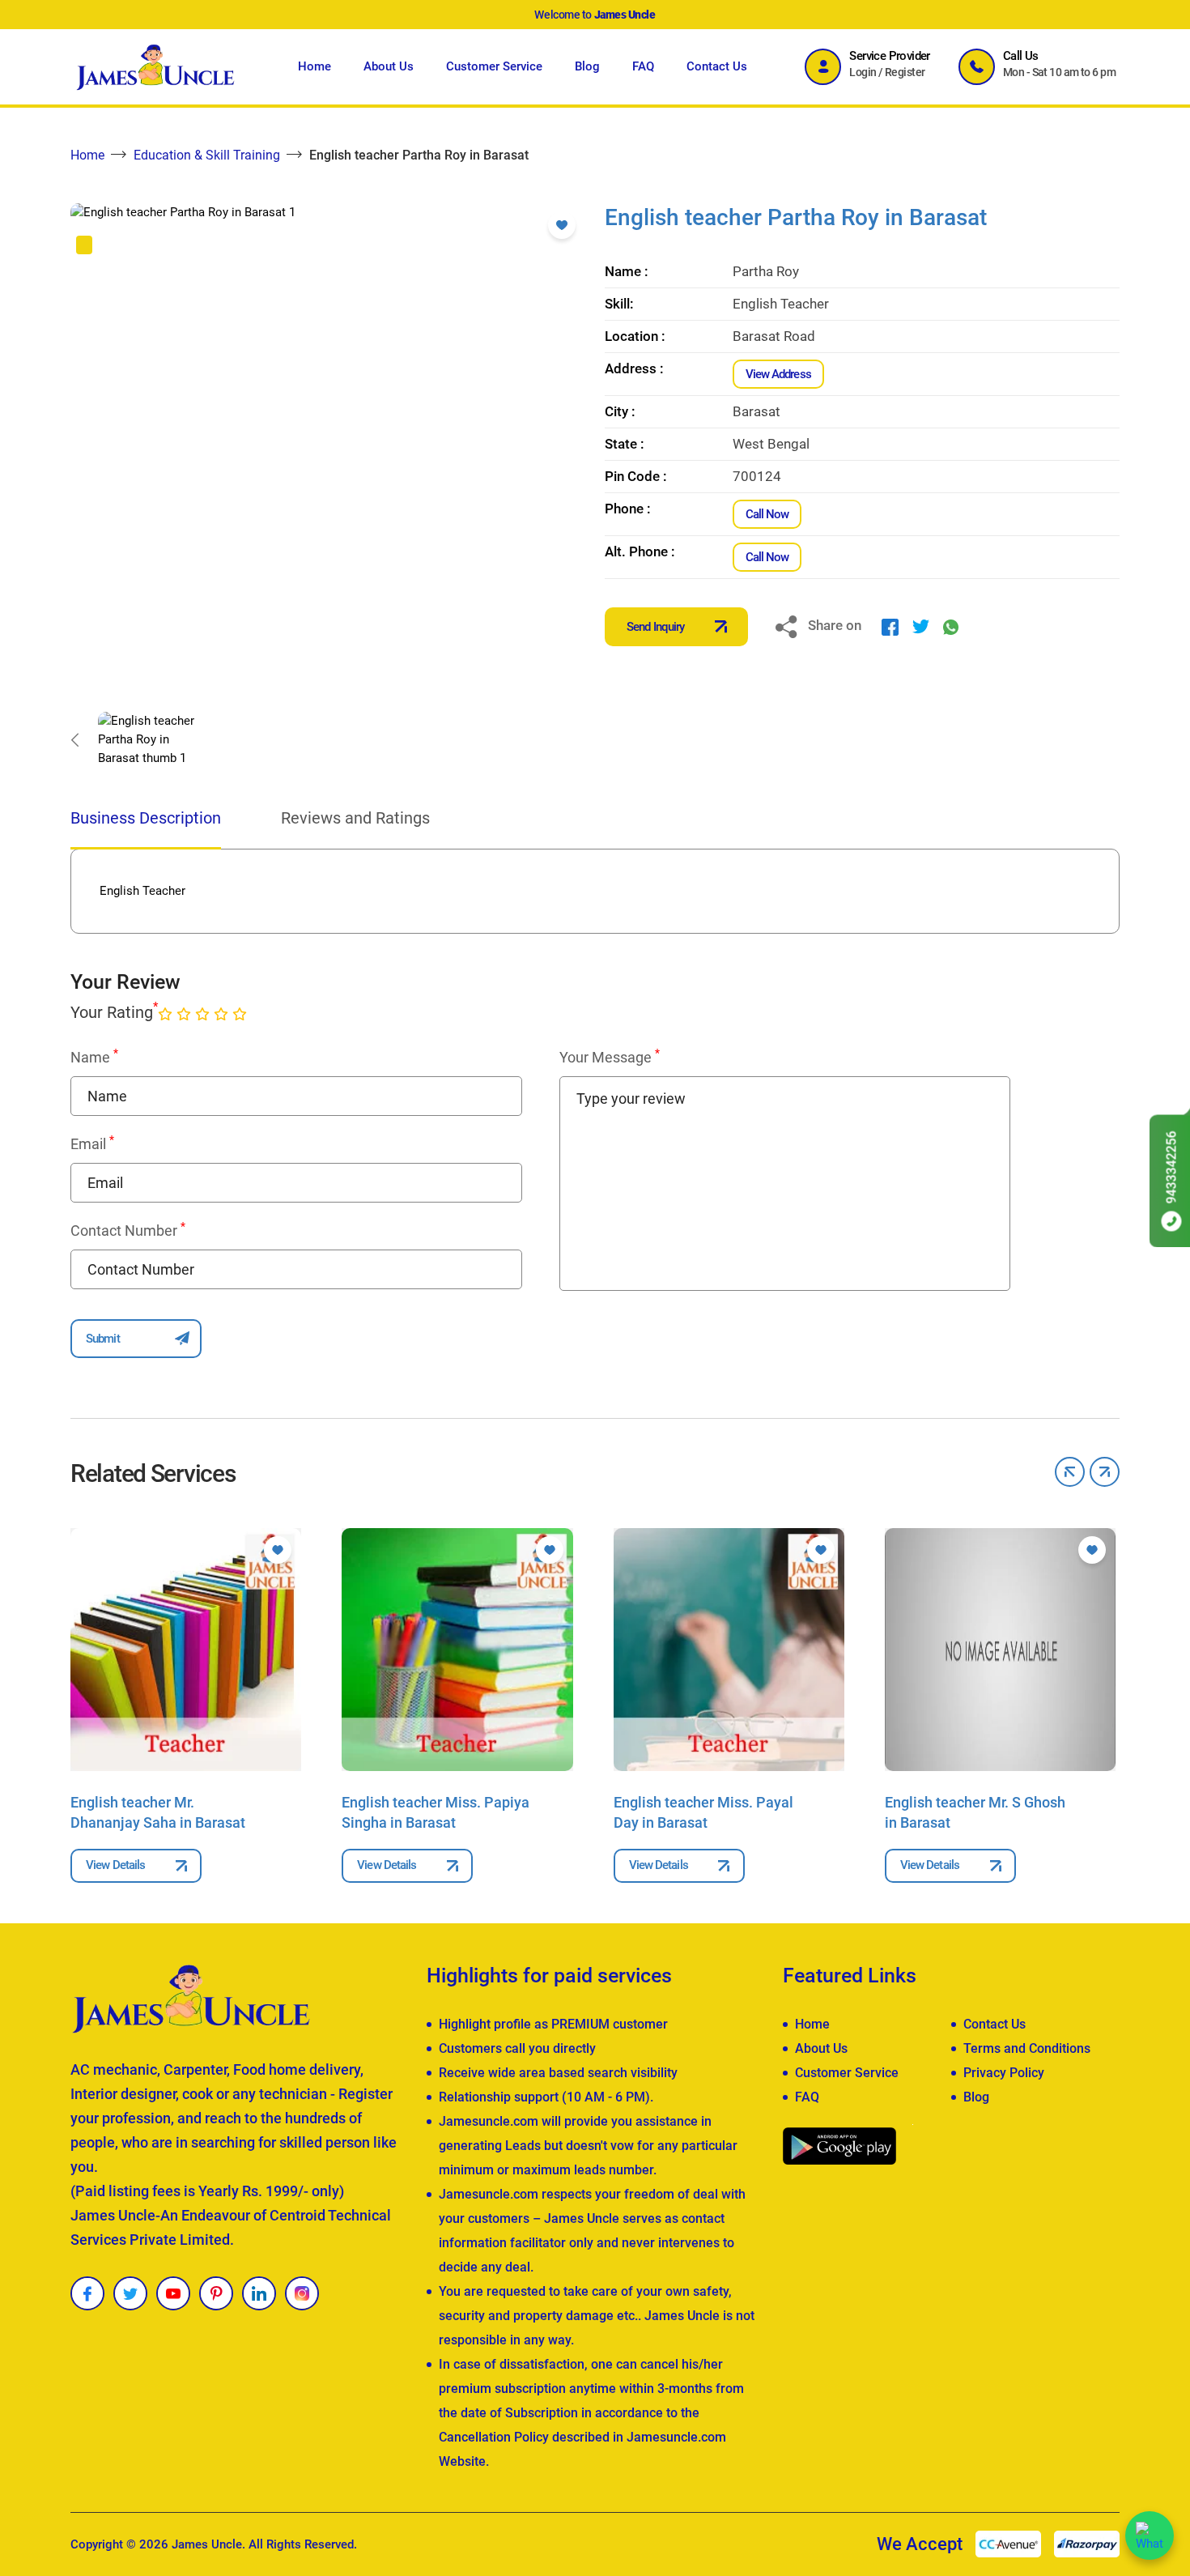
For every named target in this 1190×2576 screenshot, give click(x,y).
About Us (389, 66)
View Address (778, 374)
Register (905, 72)
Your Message (610, 1057)
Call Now (767, 514)
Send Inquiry (655, 627)
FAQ (643, 66)
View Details (115, 1865)
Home (314, 66)
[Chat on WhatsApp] (1150, 2536)
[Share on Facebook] (890, 626)
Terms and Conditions (1027, 2048)
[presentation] (74, 739)
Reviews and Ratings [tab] (355, 818)
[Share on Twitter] (921, 626)
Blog (587, 66)
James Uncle (207, 2544)
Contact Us (717, 66)
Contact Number (128, 1230)
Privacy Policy (1004, 2073)
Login (863, 72)
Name (94, 1057)
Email (92, 1143)
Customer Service (494, 66)
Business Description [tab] (146, 818)
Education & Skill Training (207, 155)
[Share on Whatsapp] (951, 626)
